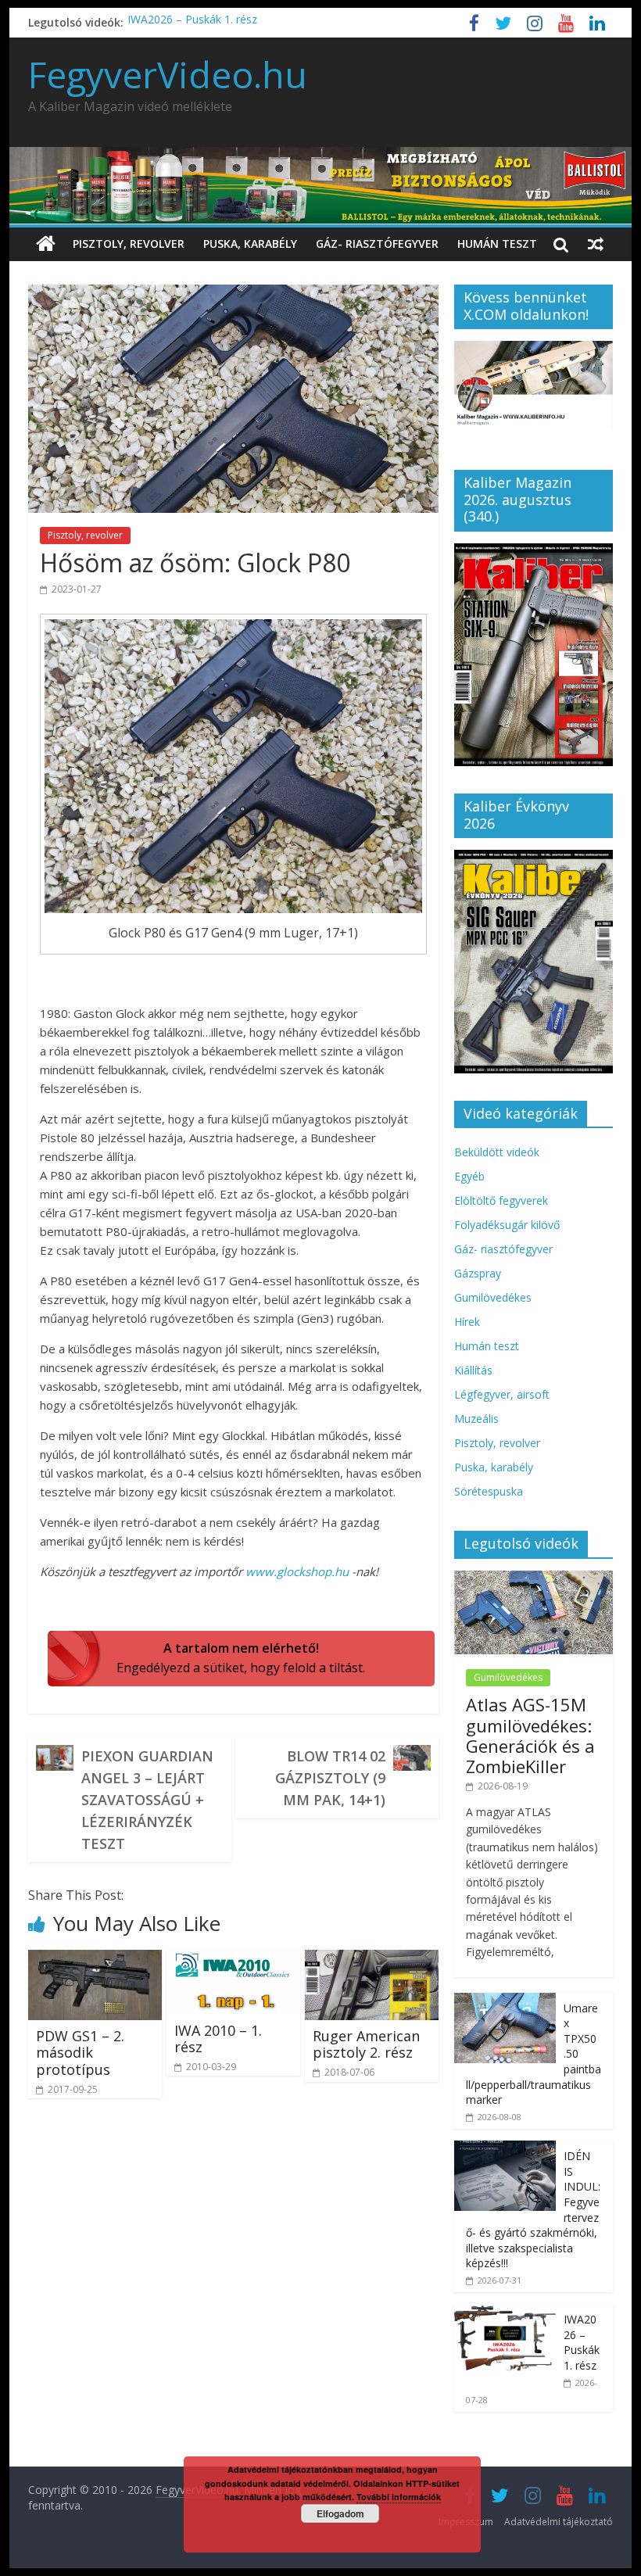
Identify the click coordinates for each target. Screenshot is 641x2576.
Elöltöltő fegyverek (501, 1200)
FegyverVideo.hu (168, 74)
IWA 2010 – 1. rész (218, 2039)
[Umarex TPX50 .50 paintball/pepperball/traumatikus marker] (505, 2001)
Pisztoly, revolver (129, 244)
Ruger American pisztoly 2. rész (366, 2044)
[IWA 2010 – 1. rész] (233, 1959)
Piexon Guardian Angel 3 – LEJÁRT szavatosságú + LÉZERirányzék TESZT (147, 1800)
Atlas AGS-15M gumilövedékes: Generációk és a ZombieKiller (530, 1735)
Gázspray (478, 1273)
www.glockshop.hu (297, 1571)
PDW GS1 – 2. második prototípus (80, 2053)
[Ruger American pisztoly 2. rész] (372, 1959)
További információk (399, 2497)
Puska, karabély (250, 244)
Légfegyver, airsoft (502, 1394)
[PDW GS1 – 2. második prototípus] (95, 1959)
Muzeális (476, 1419)
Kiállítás (473, 1370)
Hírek (467, 1322)
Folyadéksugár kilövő (507, 1225)
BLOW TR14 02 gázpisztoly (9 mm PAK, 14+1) (330, 1778)
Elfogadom (340, 2513)
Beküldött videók (497, 1152)
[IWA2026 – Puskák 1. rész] (505, 2312)
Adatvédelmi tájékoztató (559, 2522)
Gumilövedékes (493, 1297)
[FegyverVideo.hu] (46, 244)
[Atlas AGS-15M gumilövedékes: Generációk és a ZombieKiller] (534, 1579)
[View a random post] (596, 244)
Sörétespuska (489, 1491)
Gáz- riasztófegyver (377, 244)
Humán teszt (497, 244)
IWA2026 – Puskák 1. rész (192, 22)
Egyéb (469, 1176)
